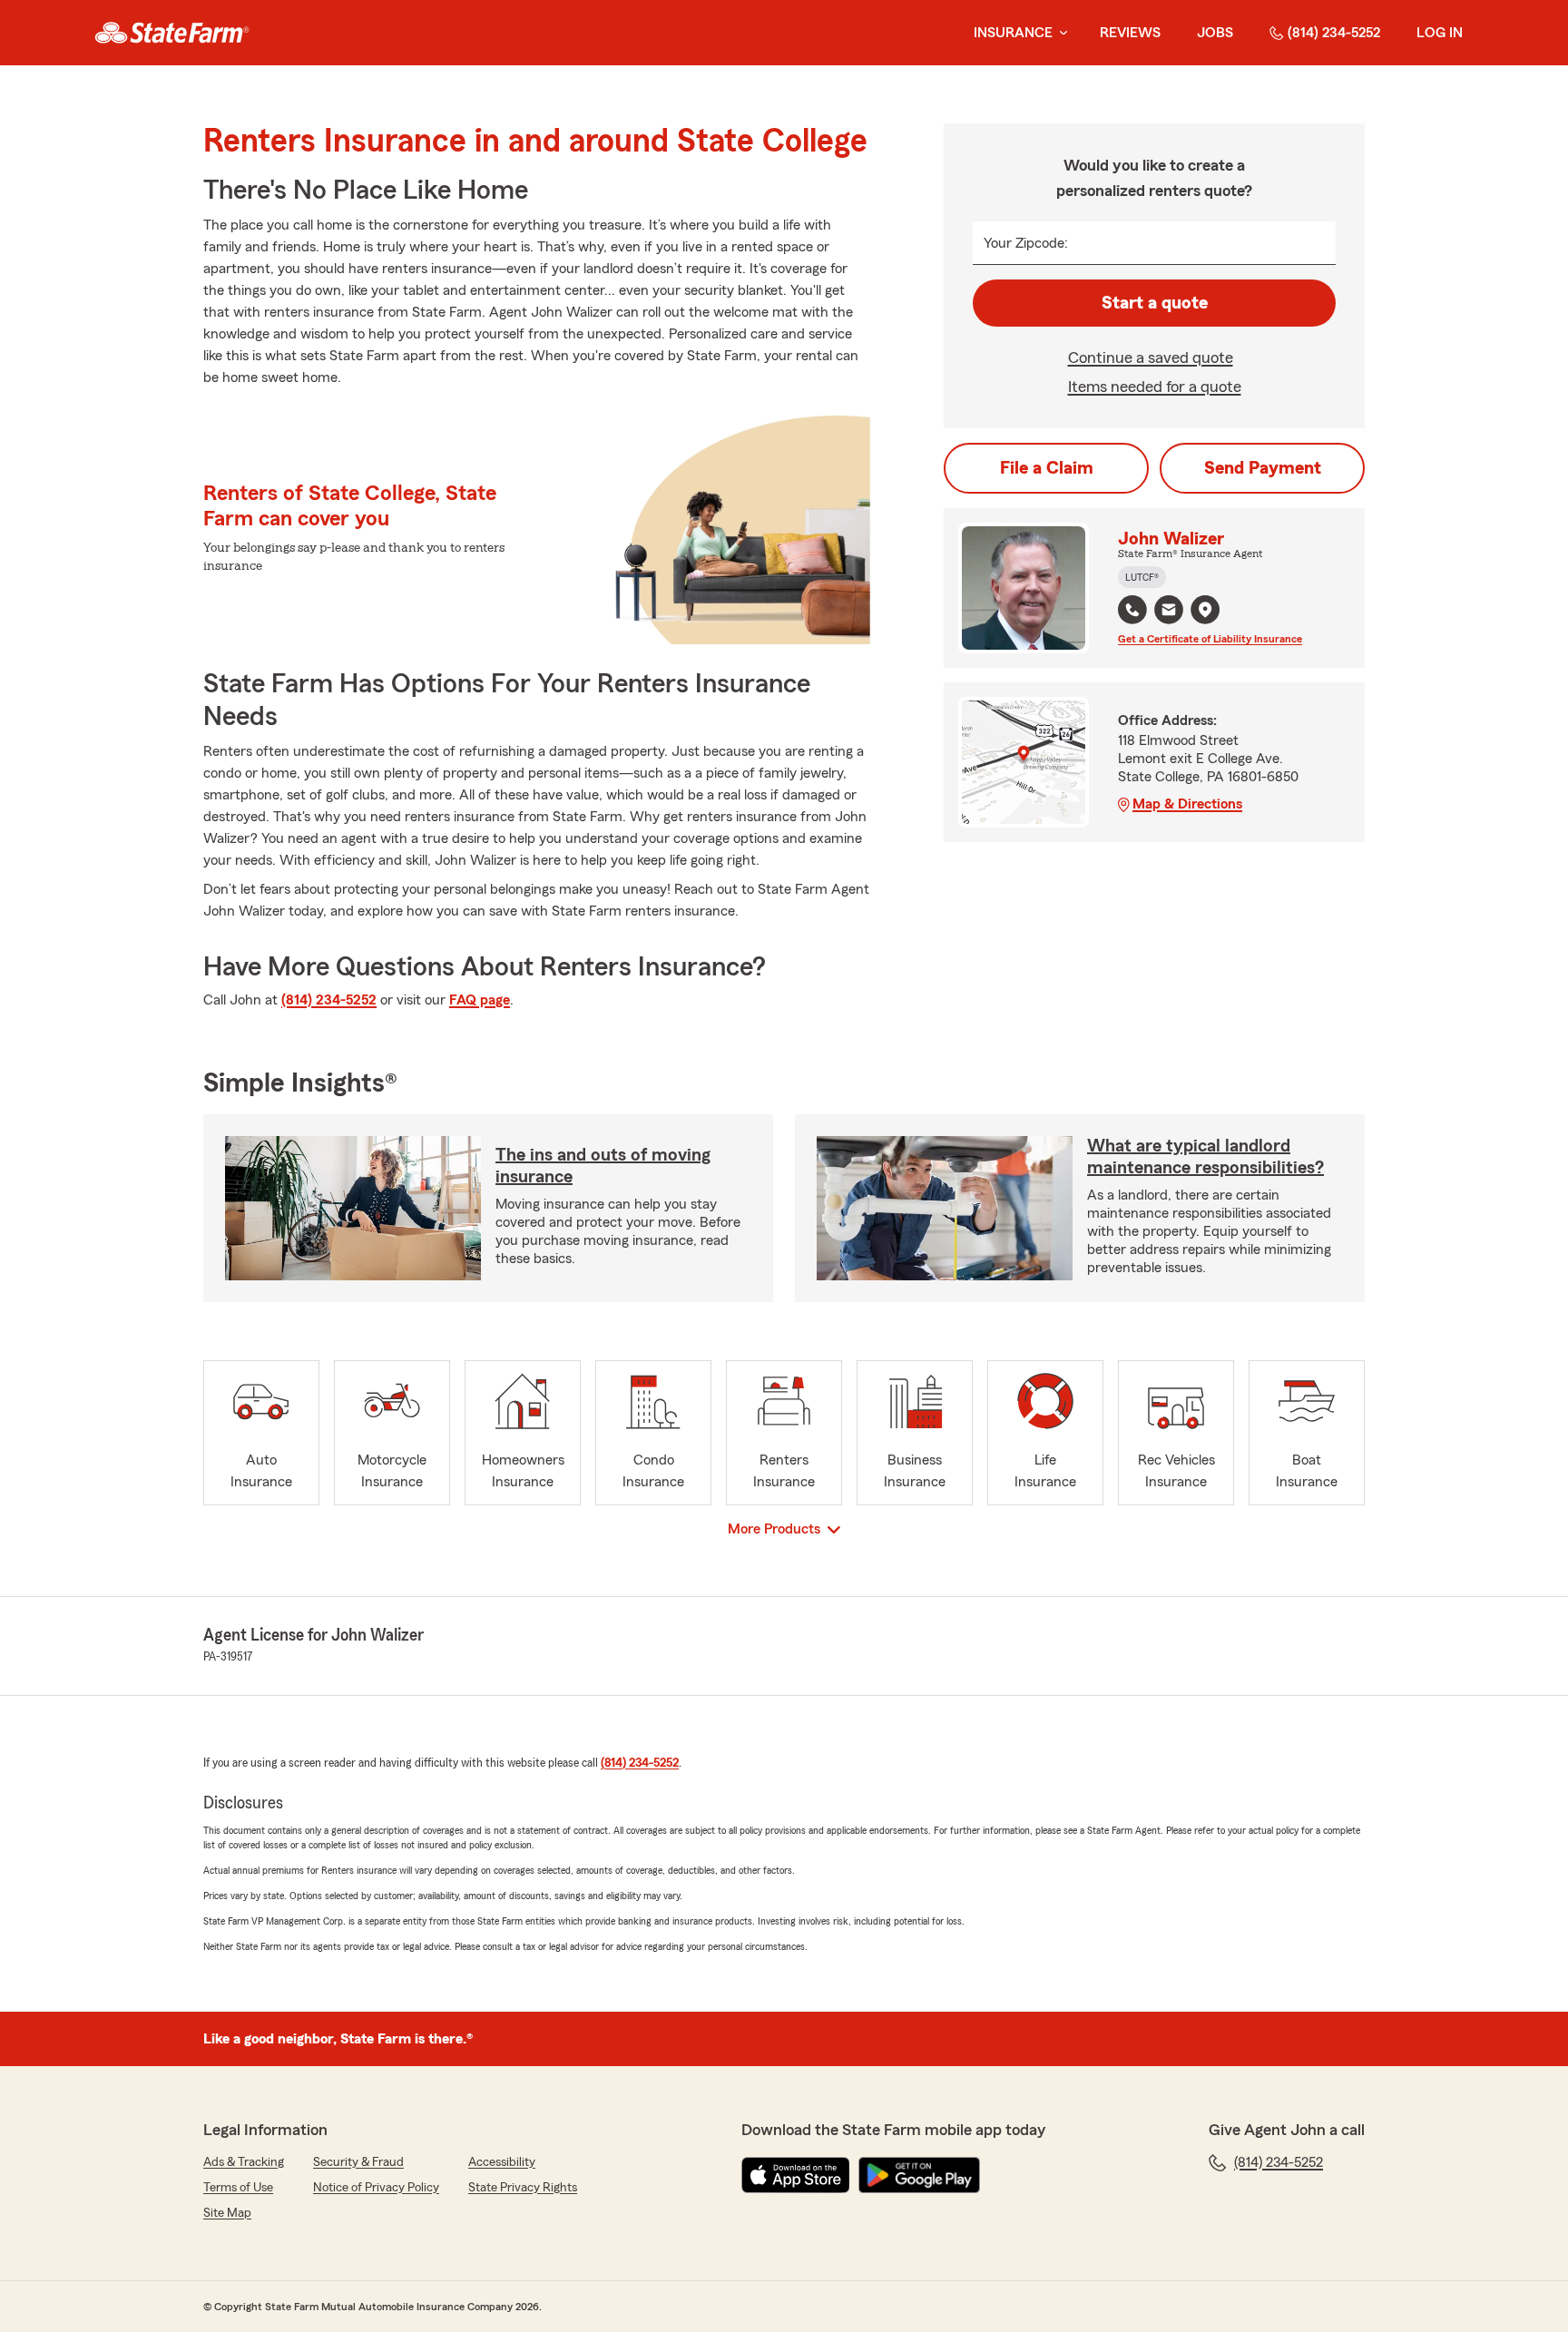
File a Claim (1047, 468)
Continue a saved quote (1151, 358)
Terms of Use (238, 2188)
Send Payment (1263, 468)
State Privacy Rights (523, 2188)
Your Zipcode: (1026, 243)
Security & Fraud (358, 2162)
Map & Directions (1187, 804)
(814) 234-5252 (1334, 33)
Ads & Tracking (244, 2162)
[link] (172, 33)
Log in (1440, 33)
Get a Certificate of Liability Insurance (1210, 639)
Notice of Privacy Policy (376, 2188)
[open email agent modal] (1169, 612)
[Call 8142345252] (1132, 610)
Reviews (1130, 33)
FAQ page (480, 1000)
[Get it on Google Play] (919, 2175)
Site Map (227, 2213)
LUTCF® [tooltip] (1142, 577)
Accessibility (502, 2162)
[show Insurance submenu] (1060, 33)
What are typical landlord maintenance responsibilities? (1205, 1157)
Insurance (1013, 33)
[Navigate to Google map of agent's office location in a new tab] (1205, 610)
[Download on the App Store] (796, 2175)
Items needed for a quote (1155, 387)
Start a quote (1155, 303)
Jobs (1215, 33)
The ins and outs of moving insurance (603, 1166)
